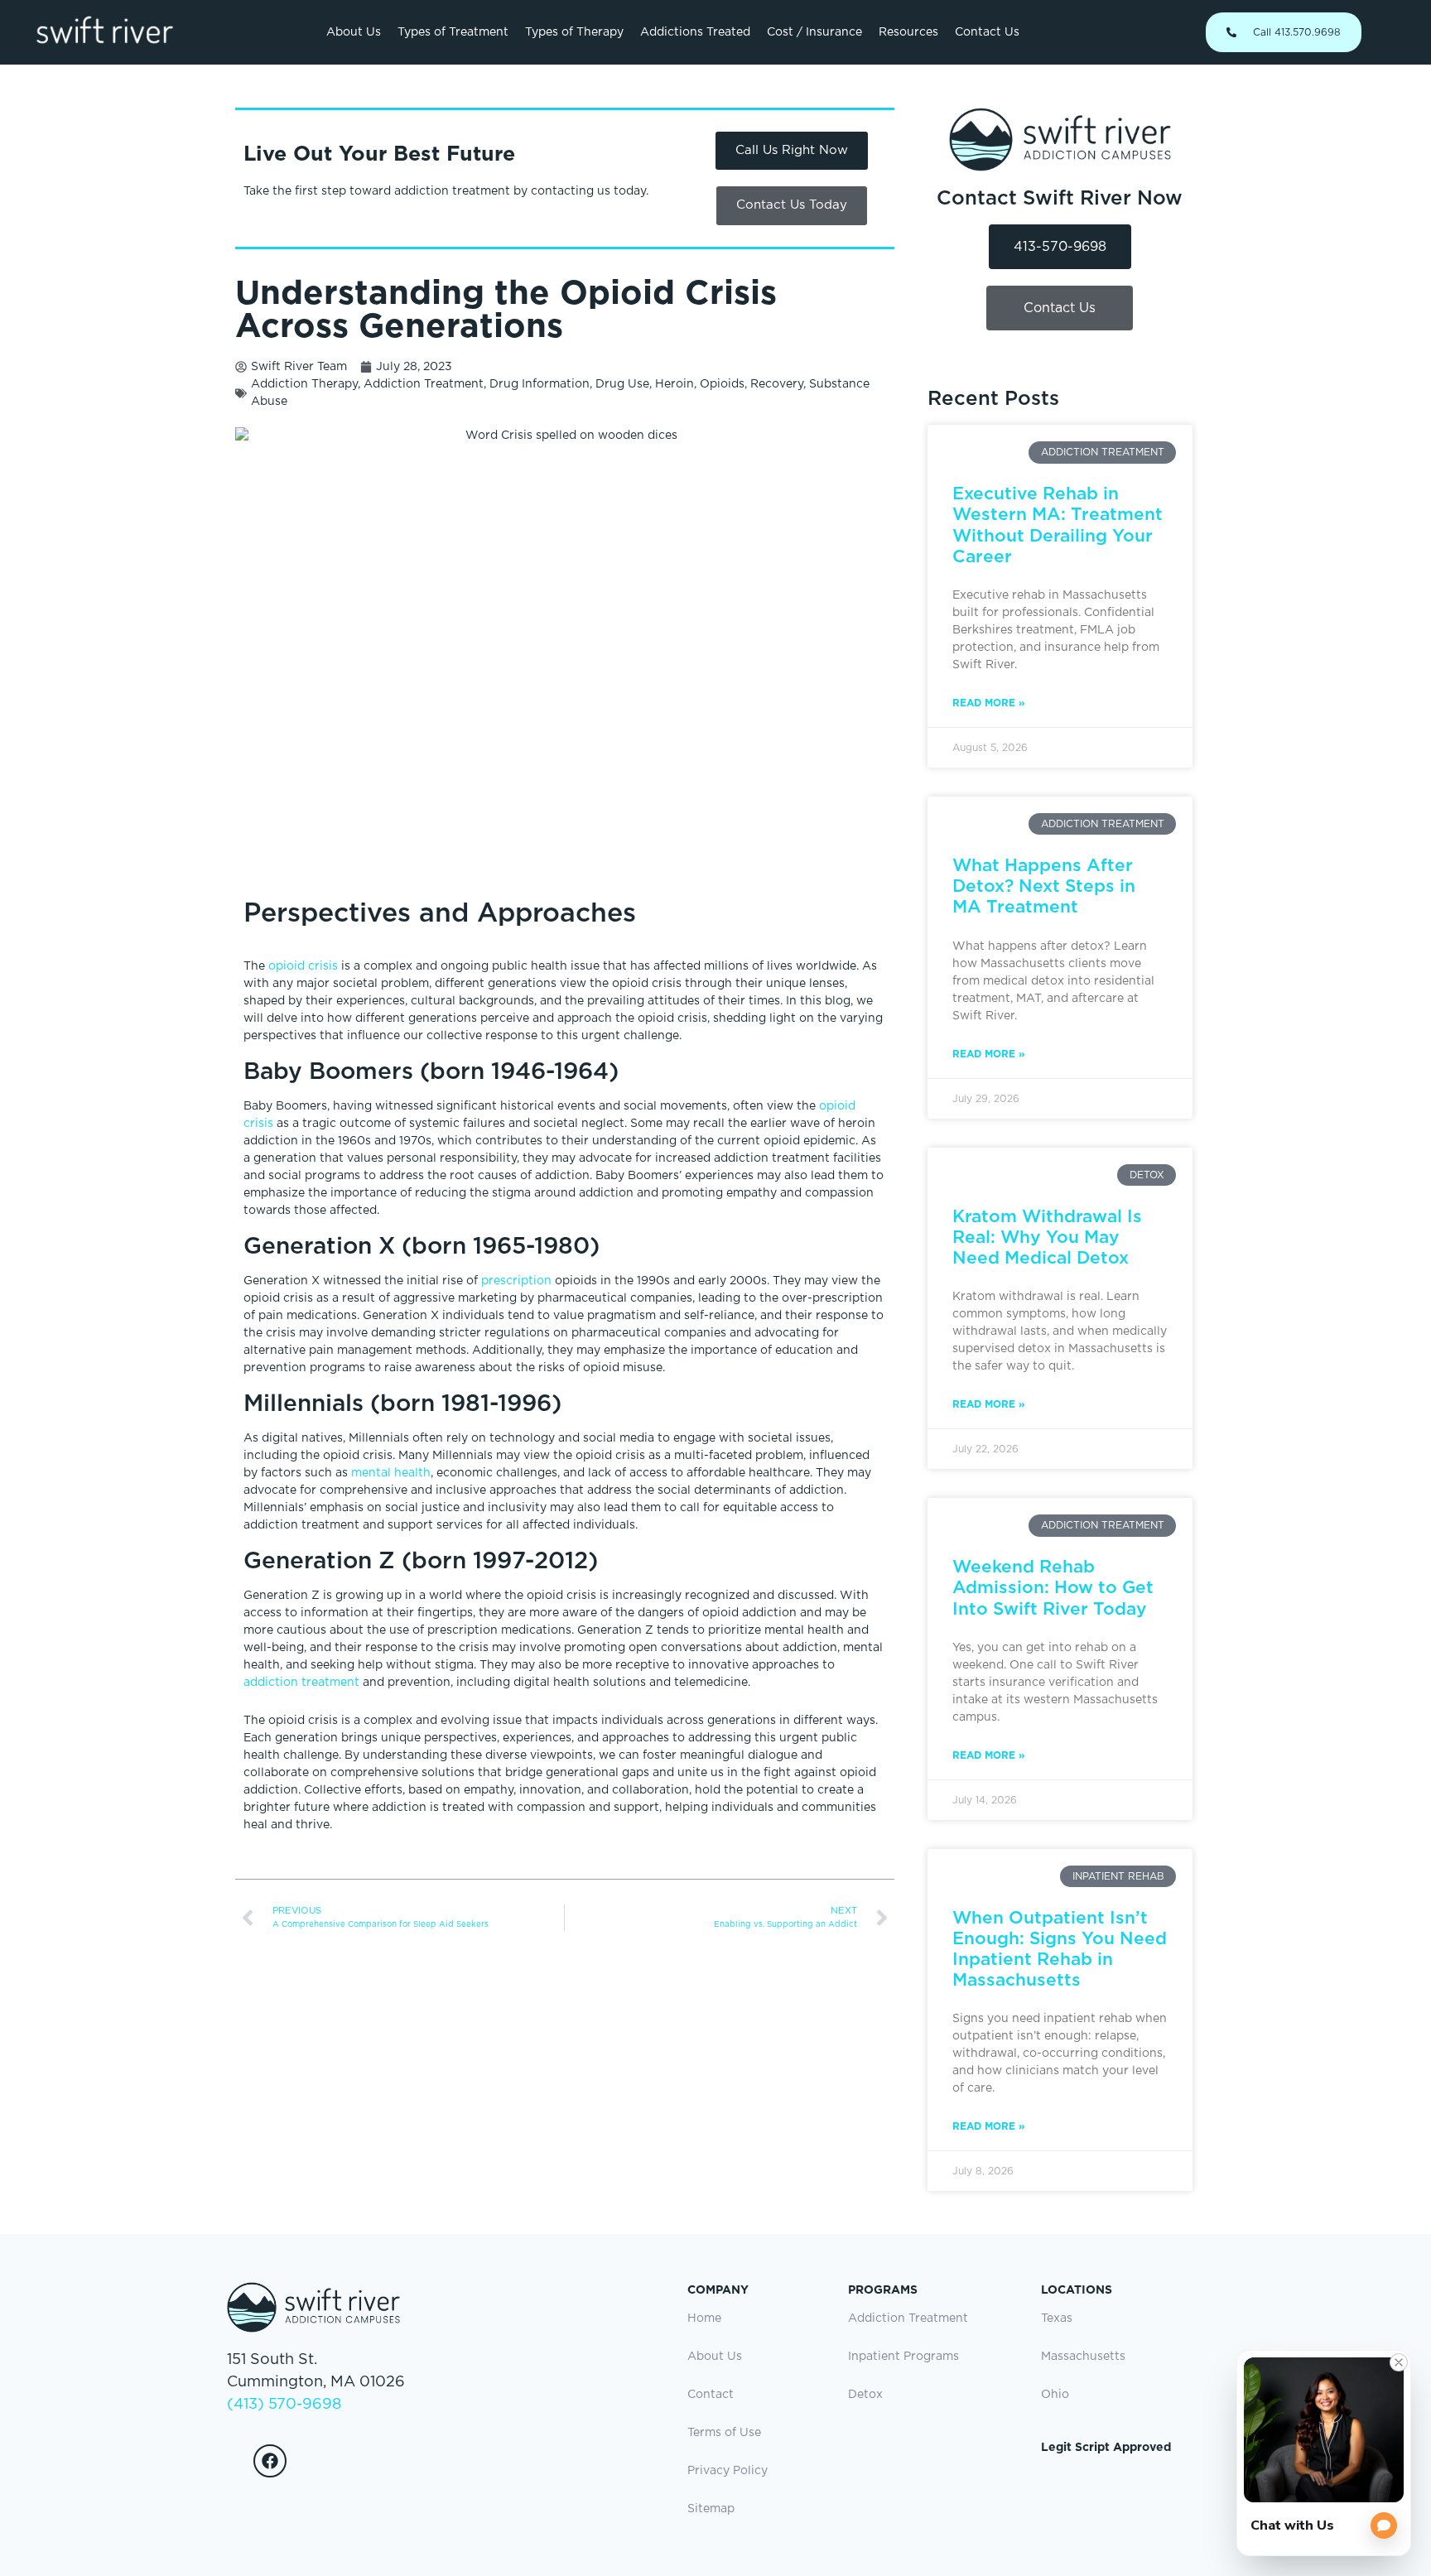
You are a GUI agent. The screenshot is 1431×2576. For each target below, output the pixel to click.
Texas (1057, 2318)
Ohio (1055, 2395)
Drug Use (622, 384)
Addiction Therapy (304, 384)
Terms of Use (724, 2433)
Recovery (777, 384)
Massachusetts (1083, 2357)
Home (704, 2318)
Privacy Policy (728, 2471)
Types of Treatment (453, 32)
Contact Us (987, 32)
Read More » (989, 703)
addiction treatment (303, 1683)
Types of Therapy (574, 32)
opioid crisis (303, 966)
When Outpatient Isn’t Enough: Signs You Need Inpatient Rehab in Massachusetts (1060, 1949)
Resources (908, 32)
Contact (711, 2395)
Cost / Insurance (814, 32)
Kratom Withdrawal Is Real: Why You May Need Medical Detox (1047, 1237)
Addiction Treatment (424, 384)
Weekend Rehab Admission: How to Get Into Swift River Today (1053, 1587)
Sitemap (711, 2509)
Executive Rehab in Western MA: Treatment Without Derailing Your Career (1058, 525)
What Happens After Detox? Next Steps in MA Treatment (1044, 886)
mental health (391, 1473)
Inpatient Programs (903, 2357)
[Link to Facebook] (270, 2461)
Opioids (722, 384)
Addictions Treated (695, 32)
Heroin (675, 384)
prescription (518, 1281)
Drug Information (540, 384)
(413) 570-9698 (284, 2405)
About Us (354, 32)
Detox (865, 2395)
